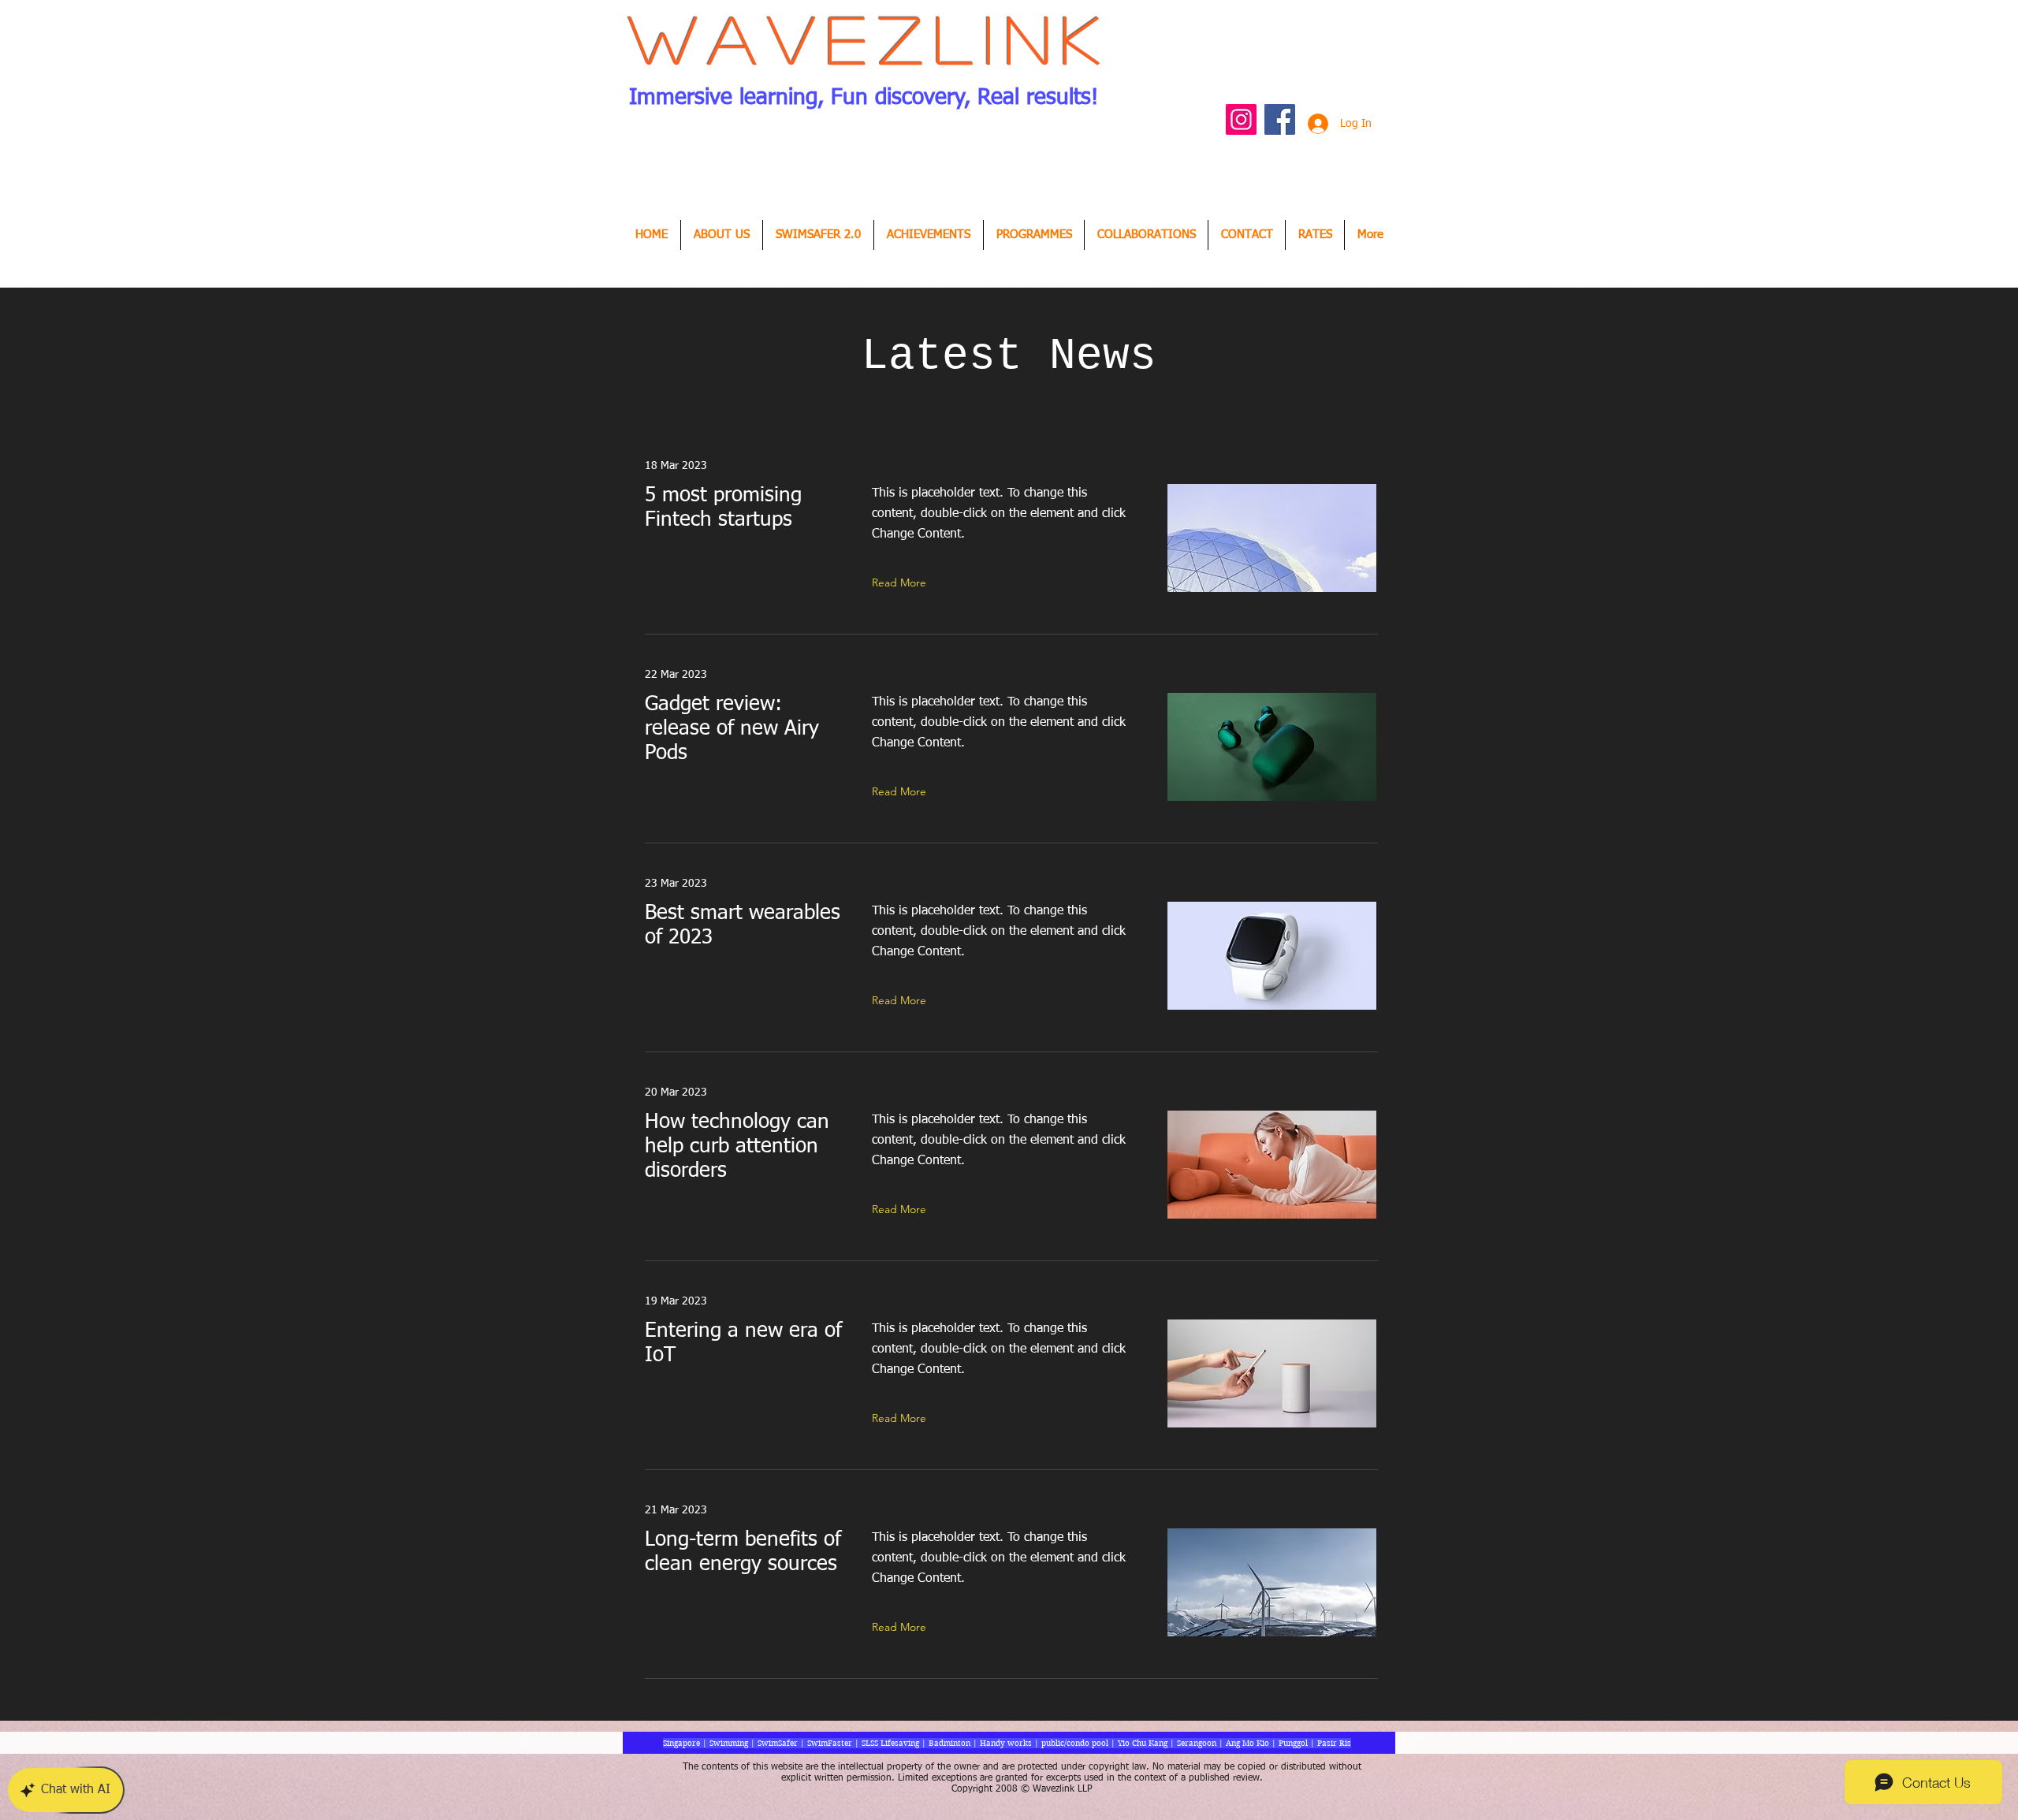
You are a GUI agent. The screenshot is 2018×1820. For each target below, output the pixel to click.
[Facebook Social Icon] (1280, 119)
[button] (929, 235)
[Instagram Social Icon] (1241, 119)
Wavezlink (871, 38)
